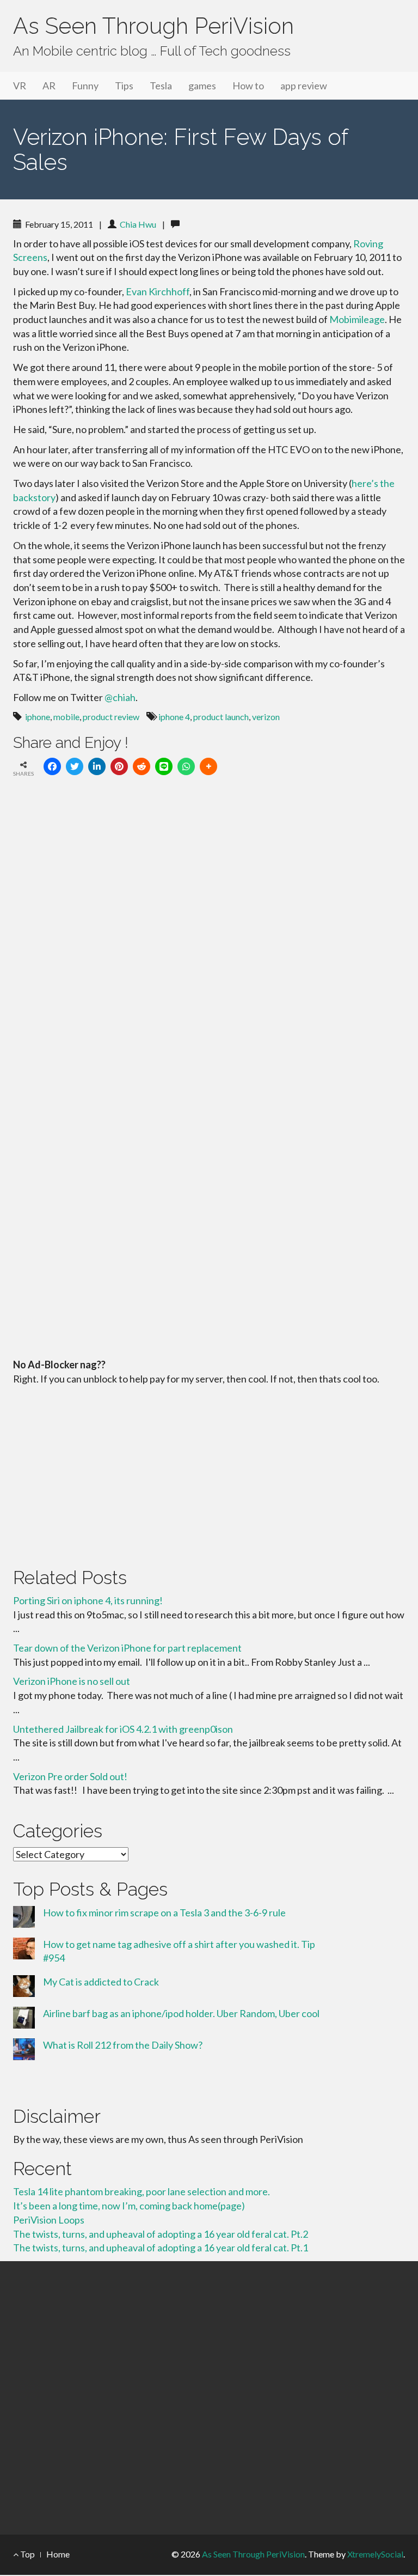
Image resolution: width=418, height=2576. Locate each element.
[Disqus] (209, 936)
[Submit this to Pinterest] (119, 766)
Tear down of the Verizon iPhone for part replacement (127, 1648)
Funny (85, 86)
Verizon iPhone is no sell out (72, 1681)
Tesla (161, 86)
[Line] (164, 766)
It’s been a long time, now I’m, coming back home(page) (129, 2206)
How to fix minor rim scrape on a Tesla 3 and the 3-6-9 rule (164, 1913)
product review (111, 717)
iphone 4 (174, 717)
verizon (266, 717)
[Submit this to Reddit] (142, 766)
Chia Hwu (138, 224)
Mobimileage (357, 319)
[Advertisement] (209, 1474)
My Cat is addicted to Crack (101, 1982)
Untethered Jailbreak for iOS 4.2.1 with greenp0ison (123, 1729)
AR (49, 86)
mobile (66, 717)
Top (27, 2554)
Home (58, 2554)
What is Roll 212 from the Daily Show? (123, 2045)
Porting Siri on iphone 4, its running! (88, 1600)
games (202, 86)
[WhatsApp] (186, 766)
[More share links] (208, 766)
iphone (38, 717)
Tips (124, 86)
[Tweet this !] (75, 766)
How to (248, 86)
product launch (221, 717)
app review (304, 86)
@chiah (120, 697)
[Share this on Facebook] (52, 766)
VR (20, 86)
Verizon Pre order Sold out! (70, 1776)
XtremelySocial (375, 2554)
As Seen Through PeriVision (153, 26)
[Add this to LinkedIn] (97, 766)
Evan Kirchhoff (158, 291)
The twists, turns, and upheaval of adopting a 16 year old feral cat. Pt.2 (161, 2234)
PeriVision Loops (49, 2220)
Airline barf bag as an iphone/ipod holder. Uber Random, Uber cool (181, 2013)
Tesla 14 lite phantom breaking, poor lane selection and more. (142, 2191)
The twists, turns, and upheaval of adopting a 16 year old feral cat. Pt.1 (161, 2248)
